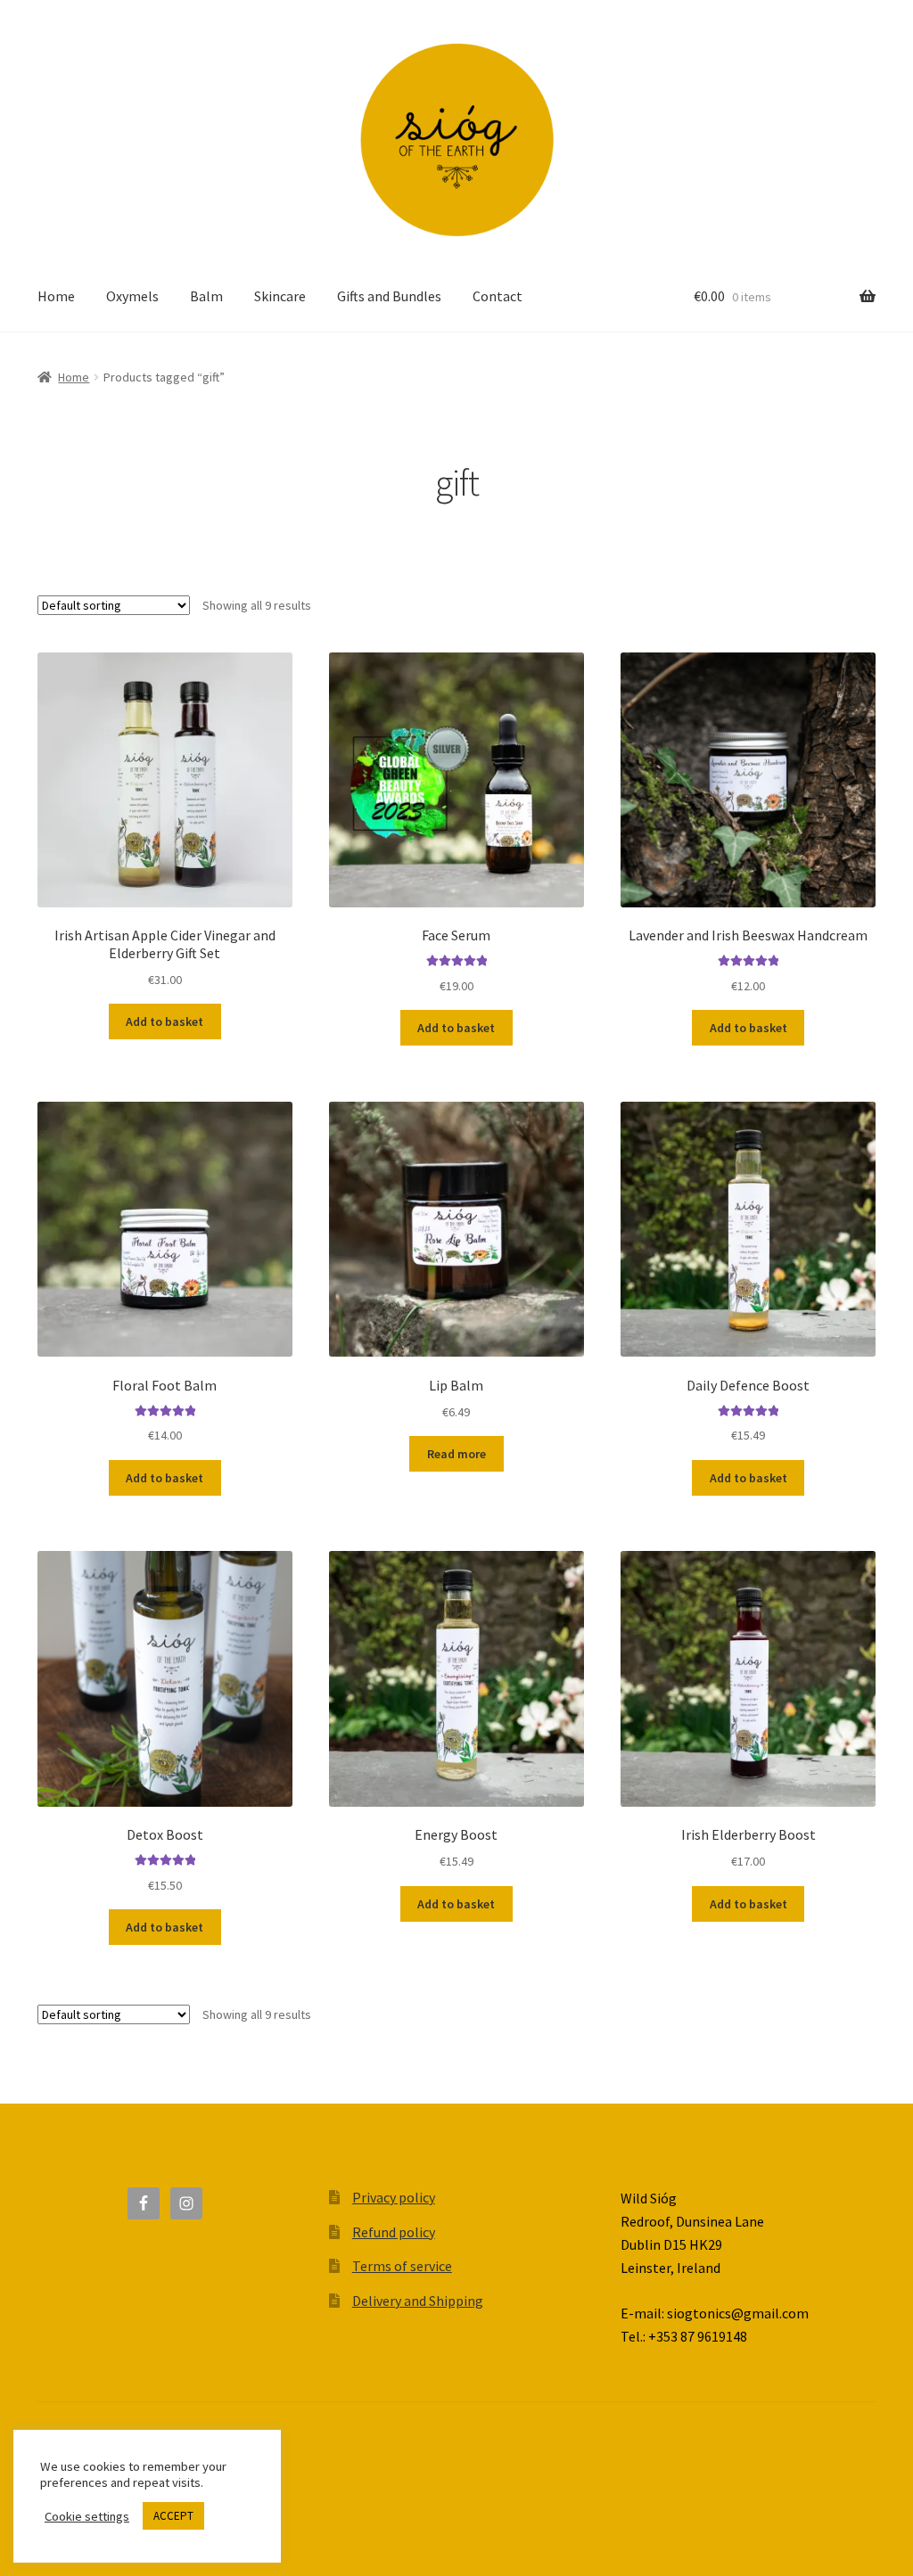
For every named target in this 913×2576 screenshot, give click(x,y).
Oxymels (132, 296)
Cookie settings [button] (87, 2516)
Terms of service (402, 2266)
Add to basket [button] (165, 1021)
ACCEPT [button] (173, 2516)
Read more (456, 1454)
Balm (206, 296)
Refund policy (394, 2232)
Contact (498, 296)
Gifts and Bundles (389, 296)
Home (56, 296)
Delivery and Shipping (418, 2301)
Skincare (280, 296)
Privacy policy (394, 2197)
